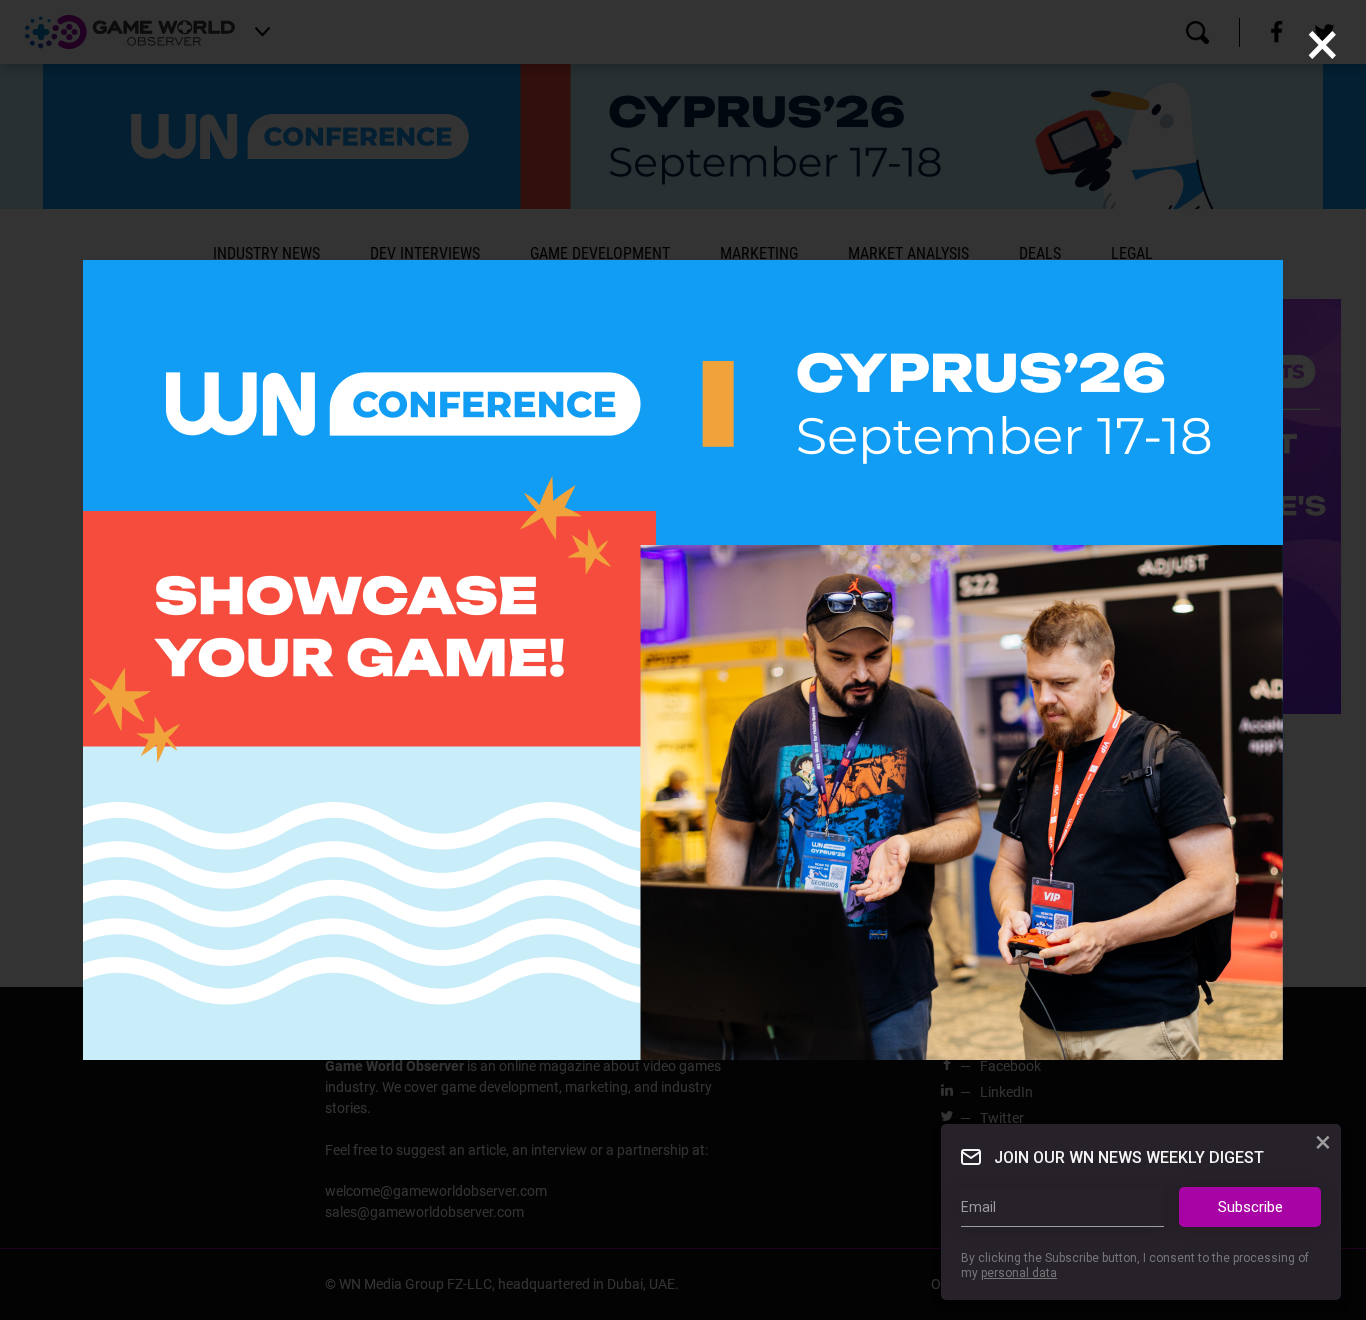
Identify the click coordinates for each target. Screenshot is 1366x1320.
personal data (1019, 1273)
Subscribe (1250, 1207)
